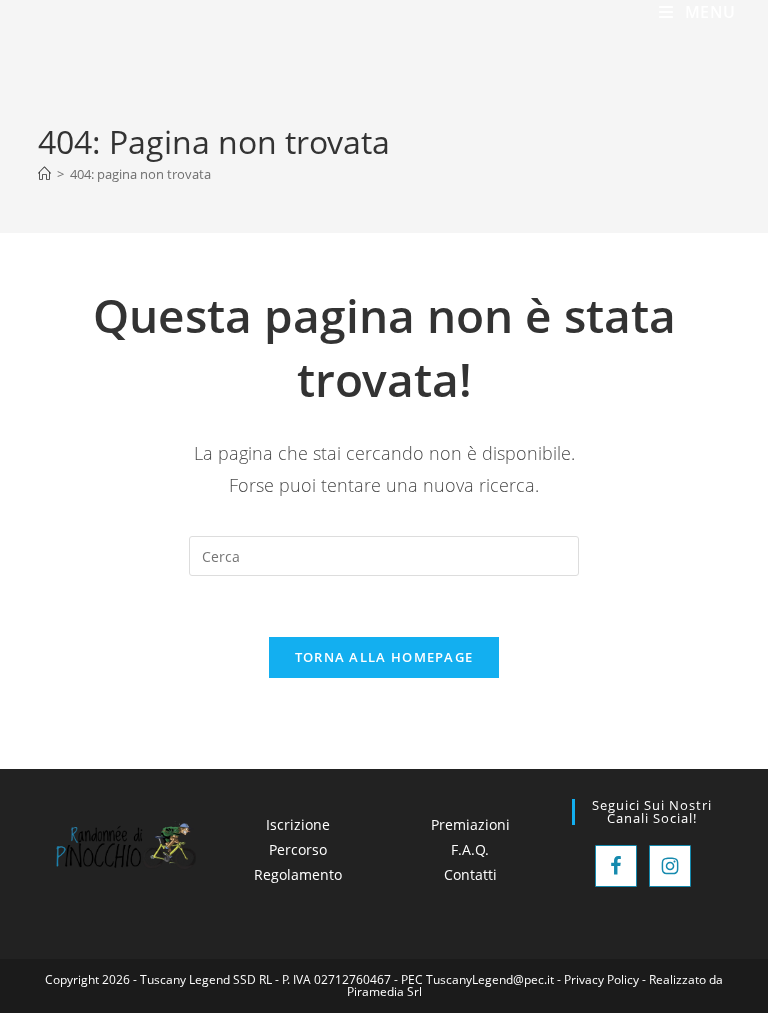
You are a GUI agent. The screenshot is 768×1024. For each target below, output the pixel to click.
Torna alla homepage (384, 657)
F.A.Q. (470, 849)
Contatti (470, 874)
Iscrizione (298, 824)
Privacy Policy (601, 979)
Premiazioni (470, 824)
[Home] (44, 174)
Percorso (298, 849)
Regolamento (298, 874)
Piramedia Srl (384, 991)
